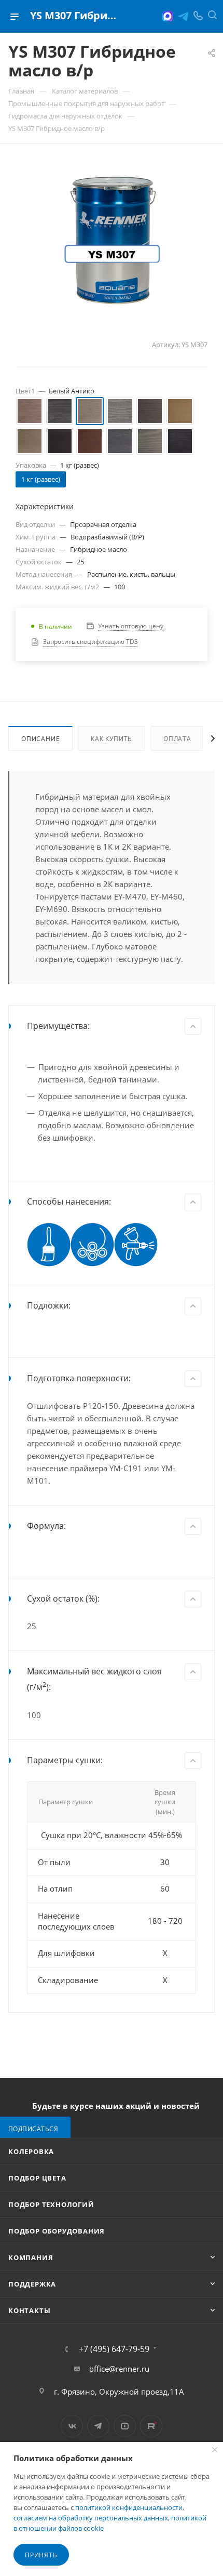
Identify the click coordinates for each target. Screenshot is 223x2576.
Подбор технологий (51, 2204)
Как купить (112, 739)
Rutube (151, 2426)
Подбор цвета (37, 2178)
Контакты (29, 2310)
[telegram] (183, 16)
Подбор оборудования (57, 2231)
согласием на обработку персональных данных (91, 2518)
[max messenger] (168, 16)
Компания (31, 2257)
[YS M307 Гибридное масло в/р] (112, 239)
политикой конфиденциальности (129, 2507)
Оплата (177, 739)
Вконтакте (72, 2426)
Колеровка (31, 2151)
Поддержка (32, 2284)
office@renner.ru (119, 2369)
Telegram (98, 2426)
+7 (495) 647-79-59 (114, 2349)
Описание (40, 739)
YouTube (125, 2426)
